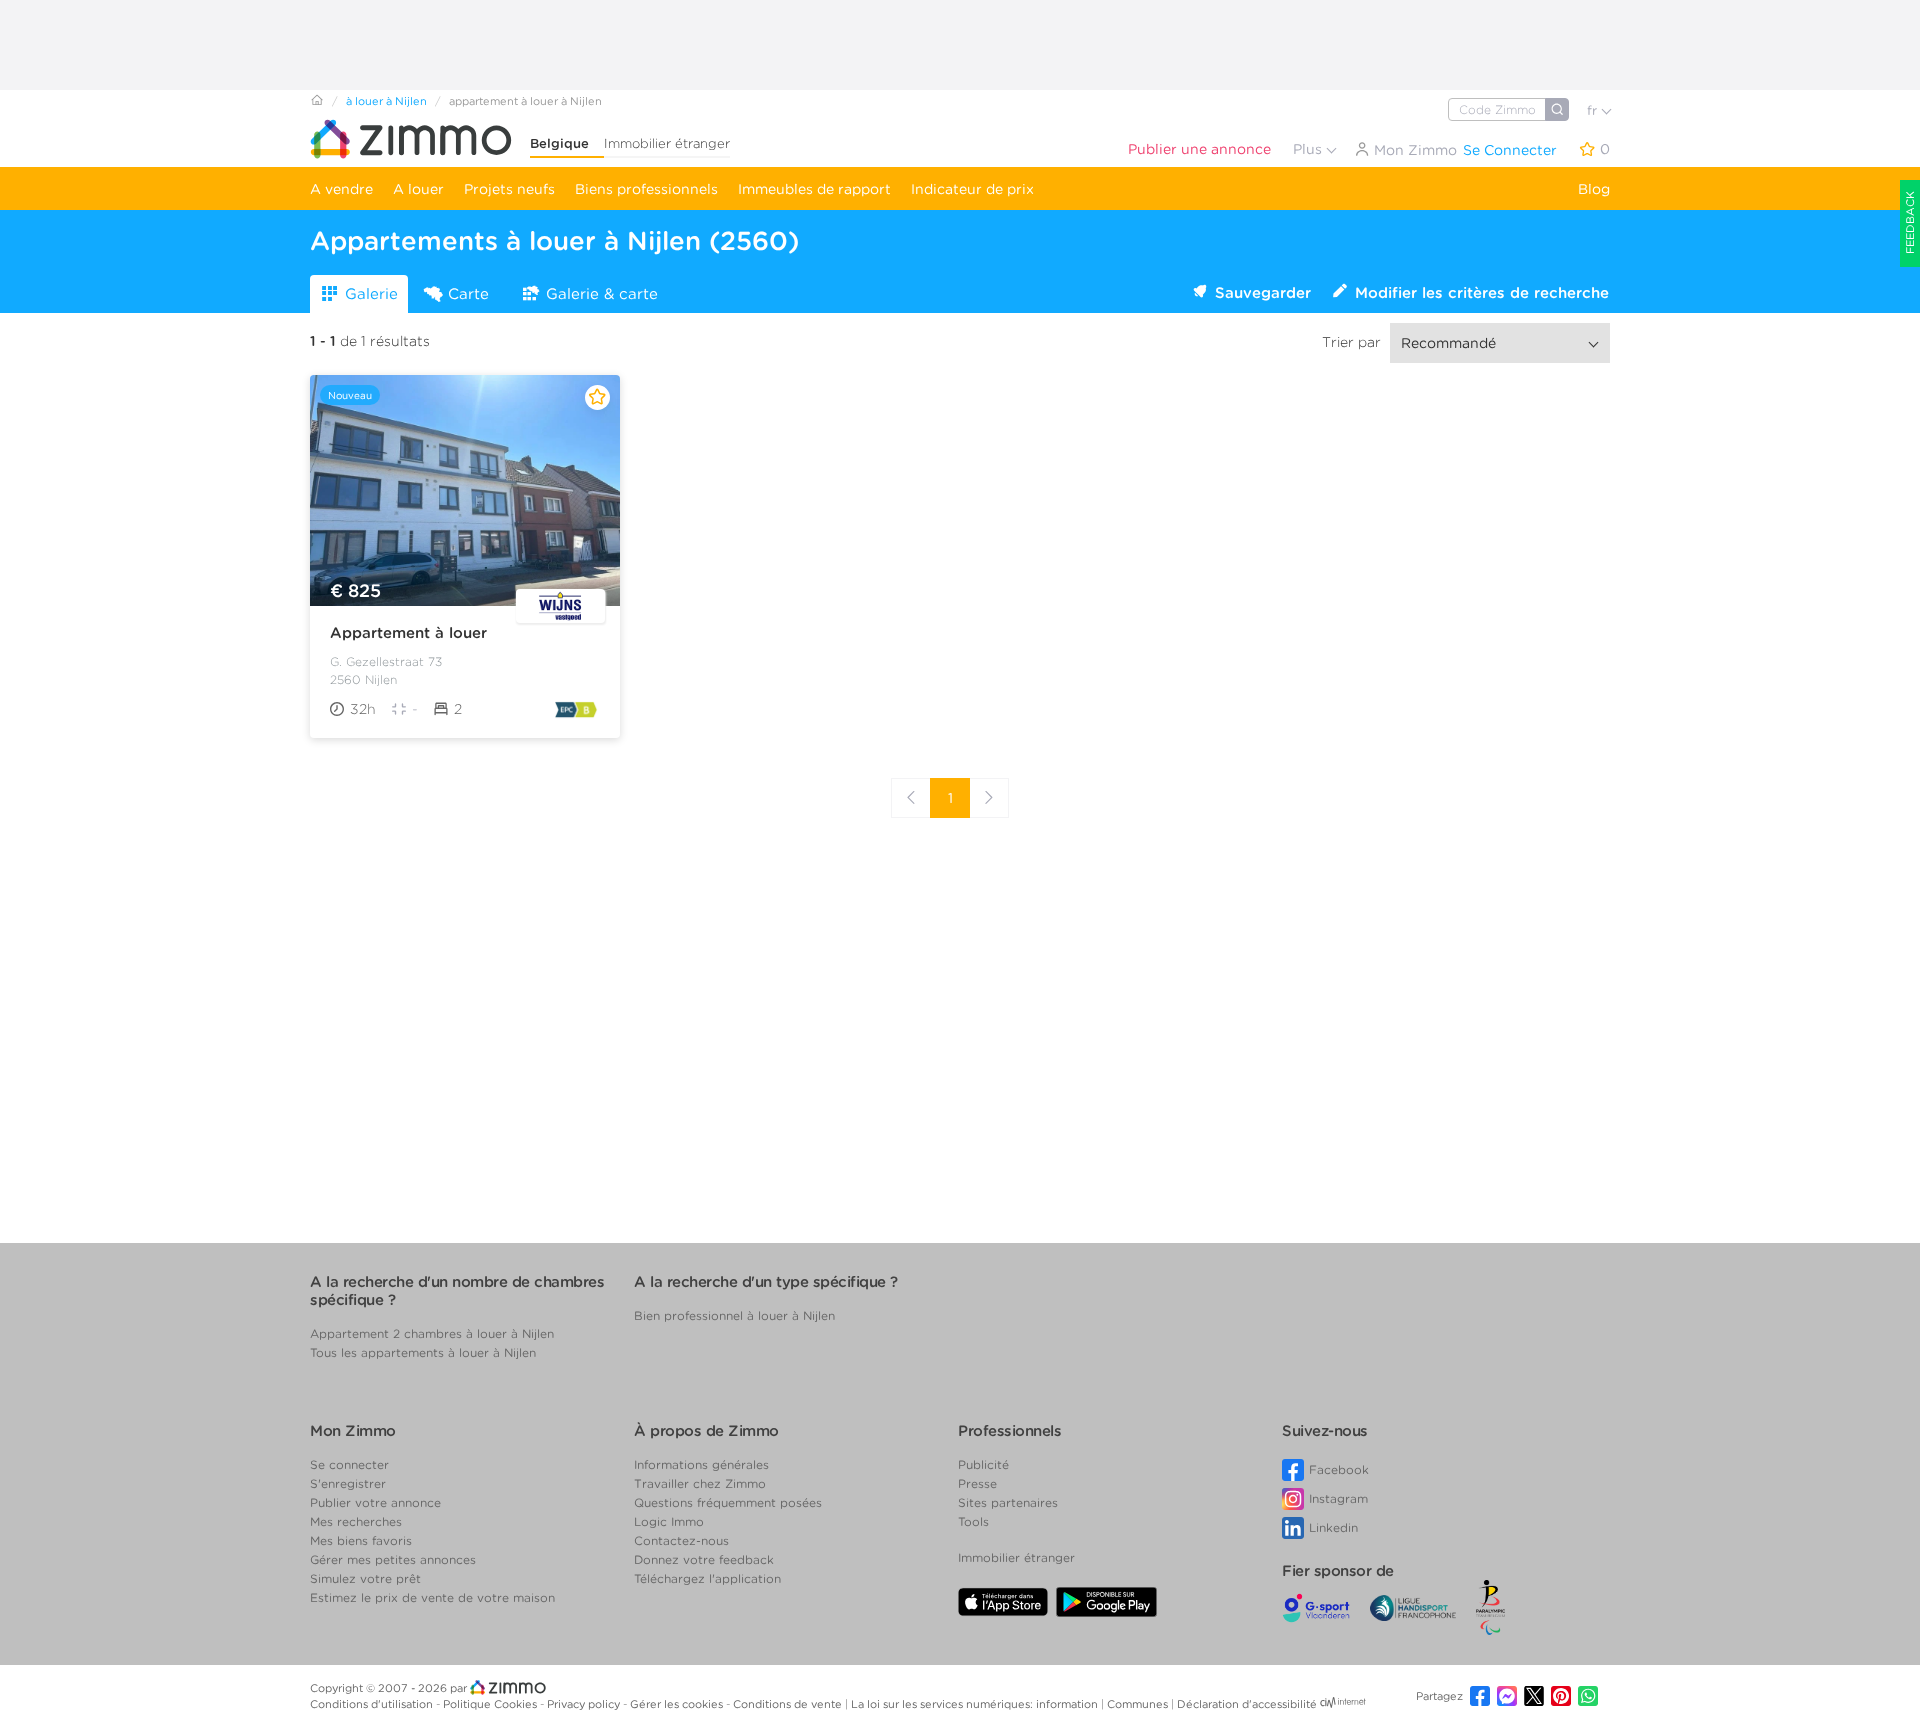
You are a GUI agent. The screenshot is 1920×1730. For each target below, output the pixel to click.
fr (1594, 110)
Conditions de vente (789, 1704)
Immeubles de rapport (814, 189)
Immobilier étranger (667, 143)
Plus (1309, 149)
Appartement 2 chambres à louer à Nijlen (432, 1333)
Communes (1139, 1704)
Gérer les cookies (678, 1704)
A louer (418, 189)
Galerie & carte (602, 294)
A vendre (341, 189)
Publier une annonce (1199, 149)
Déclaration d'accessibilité (1247, 1704)
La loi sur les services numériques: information (976, 1704)
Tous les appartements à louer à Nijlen (423, 1352)
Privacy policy (585, 1704)
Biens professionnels (646, 189)
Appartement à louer (408, 633)
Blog (1594, 189)
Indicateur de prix (972, 189)
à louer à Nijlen (386, 101)
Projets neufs (509, 189)
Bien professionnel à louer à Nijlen (734, 1315)
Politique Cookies (491, 1704)
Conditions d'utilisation (373, 1704)
